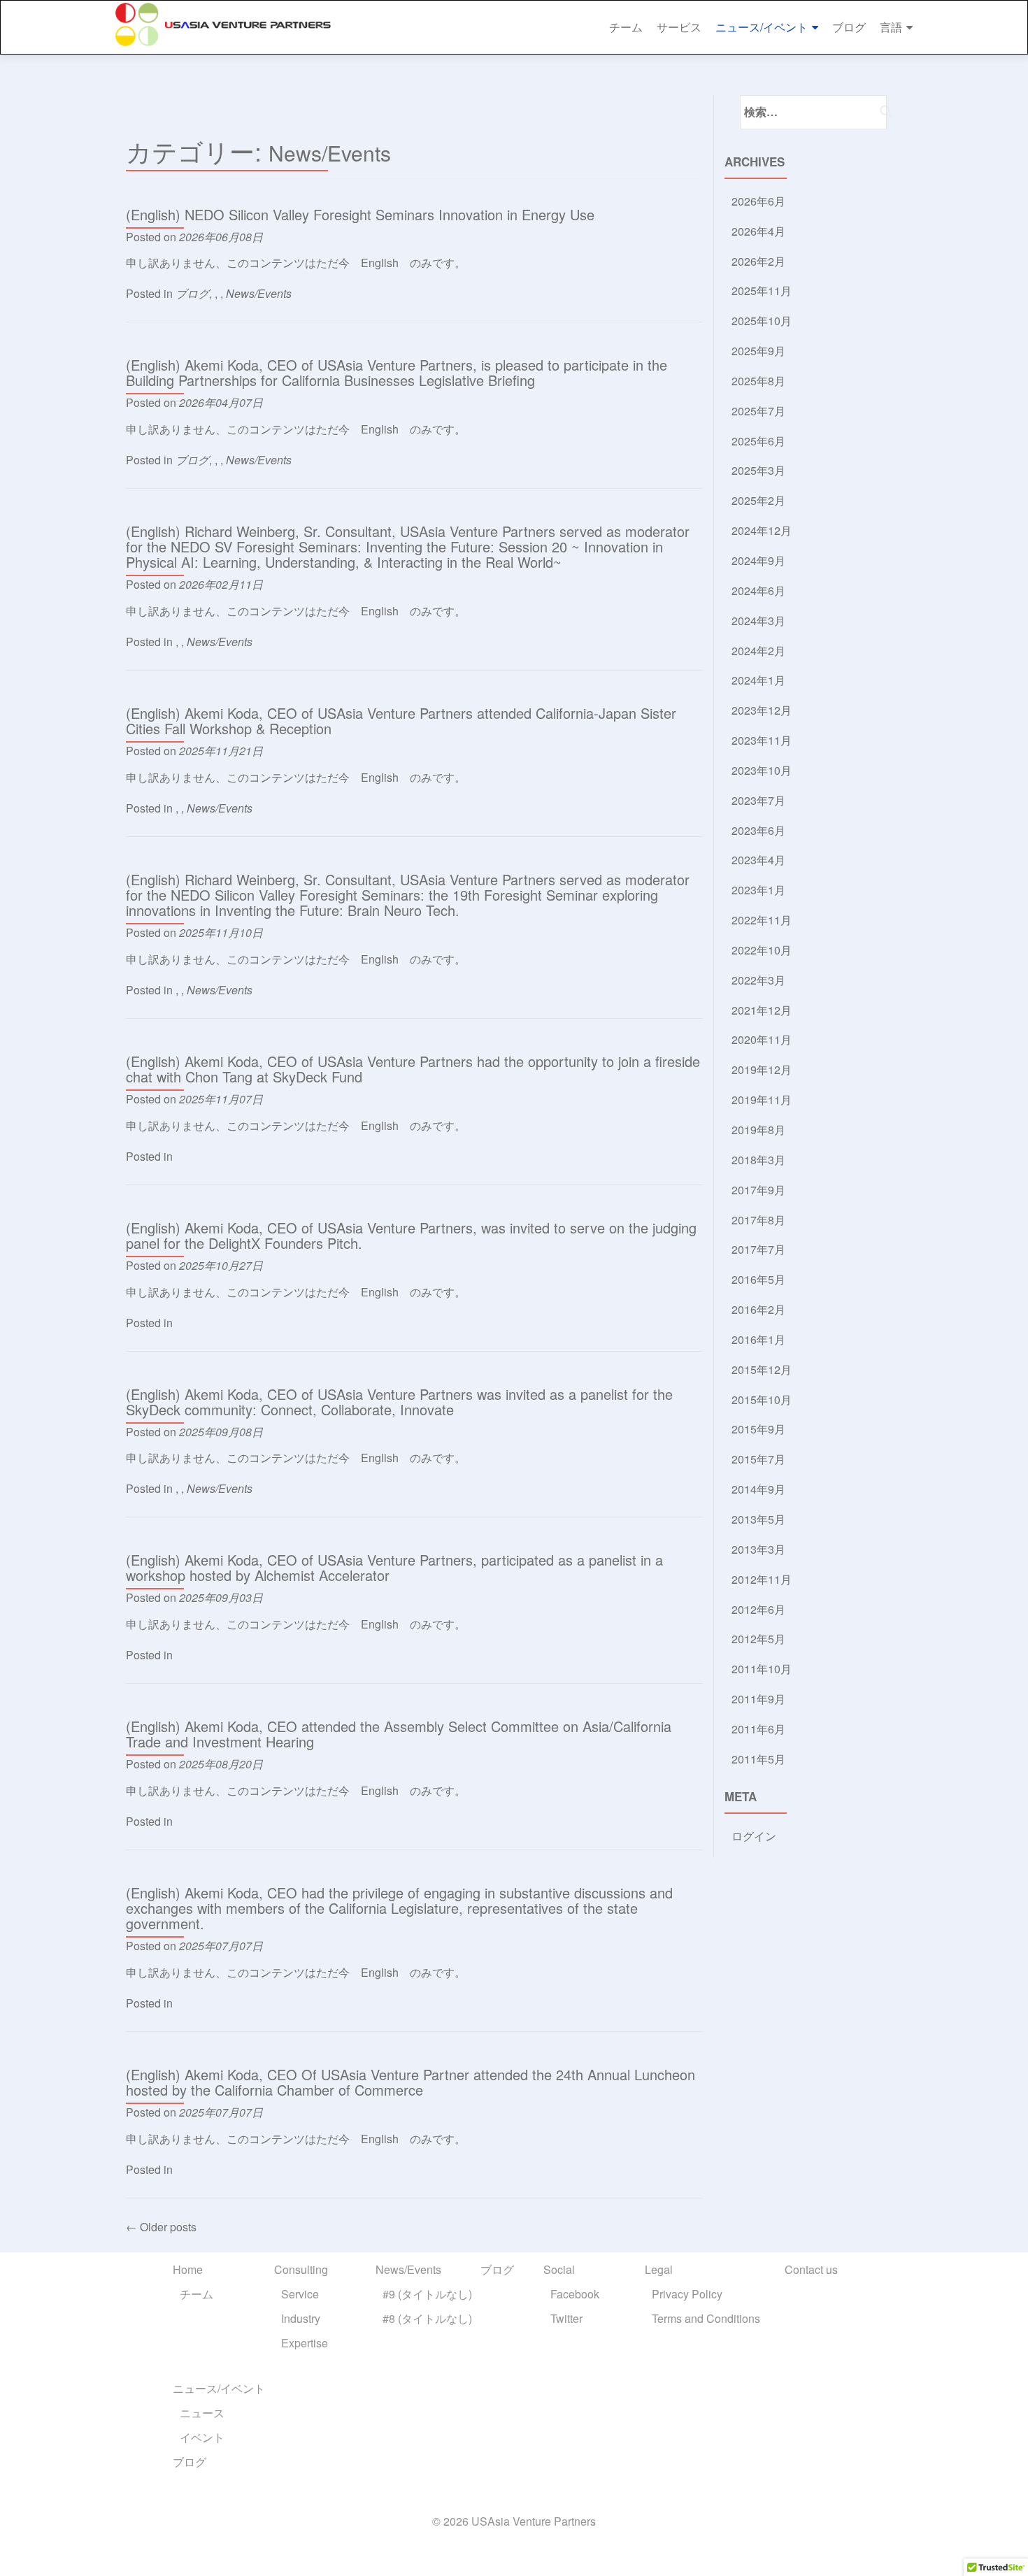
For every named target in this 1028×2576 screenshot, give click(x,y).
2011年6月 (758, 1729)
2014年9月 (758, 1489)
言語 (891, 27)
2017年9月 (758, 1190)
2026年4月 (758, 231)
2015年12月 (762, 1369)
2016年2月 (758, 1309)
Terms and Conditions (706, 2318)
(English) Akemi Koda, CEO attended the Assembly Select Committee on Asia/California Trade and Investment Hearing (399, 1734)
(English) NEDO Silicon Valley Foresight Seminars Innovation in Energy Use (360, 214)
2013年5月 (758, 1519)
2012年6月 (758, 1609)
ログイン (754, 1836)
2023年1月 (758, 890)
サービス (679, 27)
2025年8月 (758, 381)
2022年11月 (762, 920)
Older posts (161, 2227)
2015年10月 (762, 1400)
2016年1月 (758, 1339)
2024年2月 (758, 651)
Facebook (575, 2294)
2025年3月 (758, 470)
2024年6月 (758, 591)
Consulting (301, 2269)
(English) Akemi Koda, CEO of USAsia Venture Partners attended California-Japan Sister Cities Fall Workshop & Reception (401, 721)
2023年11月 (762, 740)
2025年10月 (762, 321)
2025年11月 (762, 291)
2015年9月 (758, 1429)
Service (300, 2294)
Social (559, 2269)
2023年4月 (758, 860)
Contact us (811, 2269)
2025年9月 (758, 351)
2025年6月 (758, 441)
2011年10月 (762, 1669)
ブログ (849, 27)
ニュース (202, 2413)
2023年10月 (762, 770)
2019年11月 (762, 1100)
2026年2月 (758, 261)
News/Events (259, 293)
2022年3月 (758, 980)
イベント (202, 2437)
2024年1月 (758, 680)
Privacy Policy (687, 2294)
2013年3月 (758, 1549)
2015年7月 (758, 1459)
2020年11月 (762, 1039)
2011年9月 (758, 1699)
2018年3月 (758, 1160)
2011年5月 (758, 1759)
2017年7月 (758, 1249)
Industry (301, 2318)
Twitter (566, 2318)
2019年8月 (758, 1130)
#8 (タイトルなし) (427, 2318)
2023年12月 (762, 710)
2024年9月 (758, 560)
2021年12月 (762, 1010)
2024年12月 (762, 530)
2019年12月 (762, 1069)
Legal (659, 2269)
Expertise (305, 2343)
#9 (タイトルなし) (427, 2294)
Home (188, 2269)
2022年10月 (762, 950)
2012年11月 (762, 1579)
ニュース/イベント (762, 27)
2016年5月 (758, 1279)
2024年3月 (758, 621)
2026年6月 (758, 201)
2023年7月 (758, 800)
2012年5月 (758, 1639)
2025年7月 (758, 411)
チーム (626, 27)
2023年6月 (758, 830)
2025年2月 (758, 500)
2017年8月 (758, 1220)
